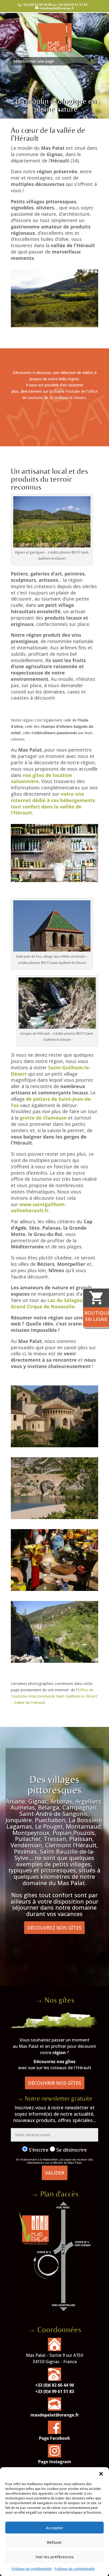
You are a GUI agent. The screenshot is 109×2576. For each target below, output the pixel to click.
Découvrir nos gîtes (55, 2083)
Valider (55, 2173)
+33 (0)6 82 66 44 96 (55, 2385)
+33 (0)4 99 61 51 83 (55, 2391)
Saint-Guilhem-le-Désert (51, 1071)
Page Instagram (55, 2462)
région (59, 2053)
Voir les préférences (55, 2557)
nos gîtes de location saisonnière (42, 778)
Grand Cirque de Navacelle (43, 1306)
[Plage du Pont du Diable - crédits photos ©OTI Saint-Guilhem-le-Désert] (54, 1518)
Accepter (55, 2528)
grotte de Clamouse (43, 1118)
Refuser (54, 2542)
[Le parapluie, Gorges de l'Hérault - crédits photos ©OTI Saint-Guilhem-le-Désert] (54, 1661)
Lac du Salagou (64, 1300)
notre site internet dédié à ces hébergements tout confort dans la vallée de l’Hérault (53, 803)
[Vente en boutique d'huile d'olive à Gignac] (54, 881)
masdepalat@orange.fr (55, 2415)
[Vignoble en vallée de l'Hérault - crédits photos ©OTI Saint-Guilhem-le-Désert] (54, 326)
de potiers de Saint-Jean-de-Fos (51, 1102)
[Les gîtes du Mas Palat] (54, 2027)
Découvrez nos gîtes (54, 1928)
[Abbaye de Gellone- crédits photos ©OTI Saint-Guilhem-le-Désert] (54, 1446)
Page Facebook (54, 2438)
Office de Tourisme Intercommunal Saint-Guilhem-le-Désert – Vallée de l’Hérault (54, 1696)
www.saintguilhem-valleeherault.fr (38, 1207)
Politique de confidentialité (32, 2569)
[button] (101, 2474)
